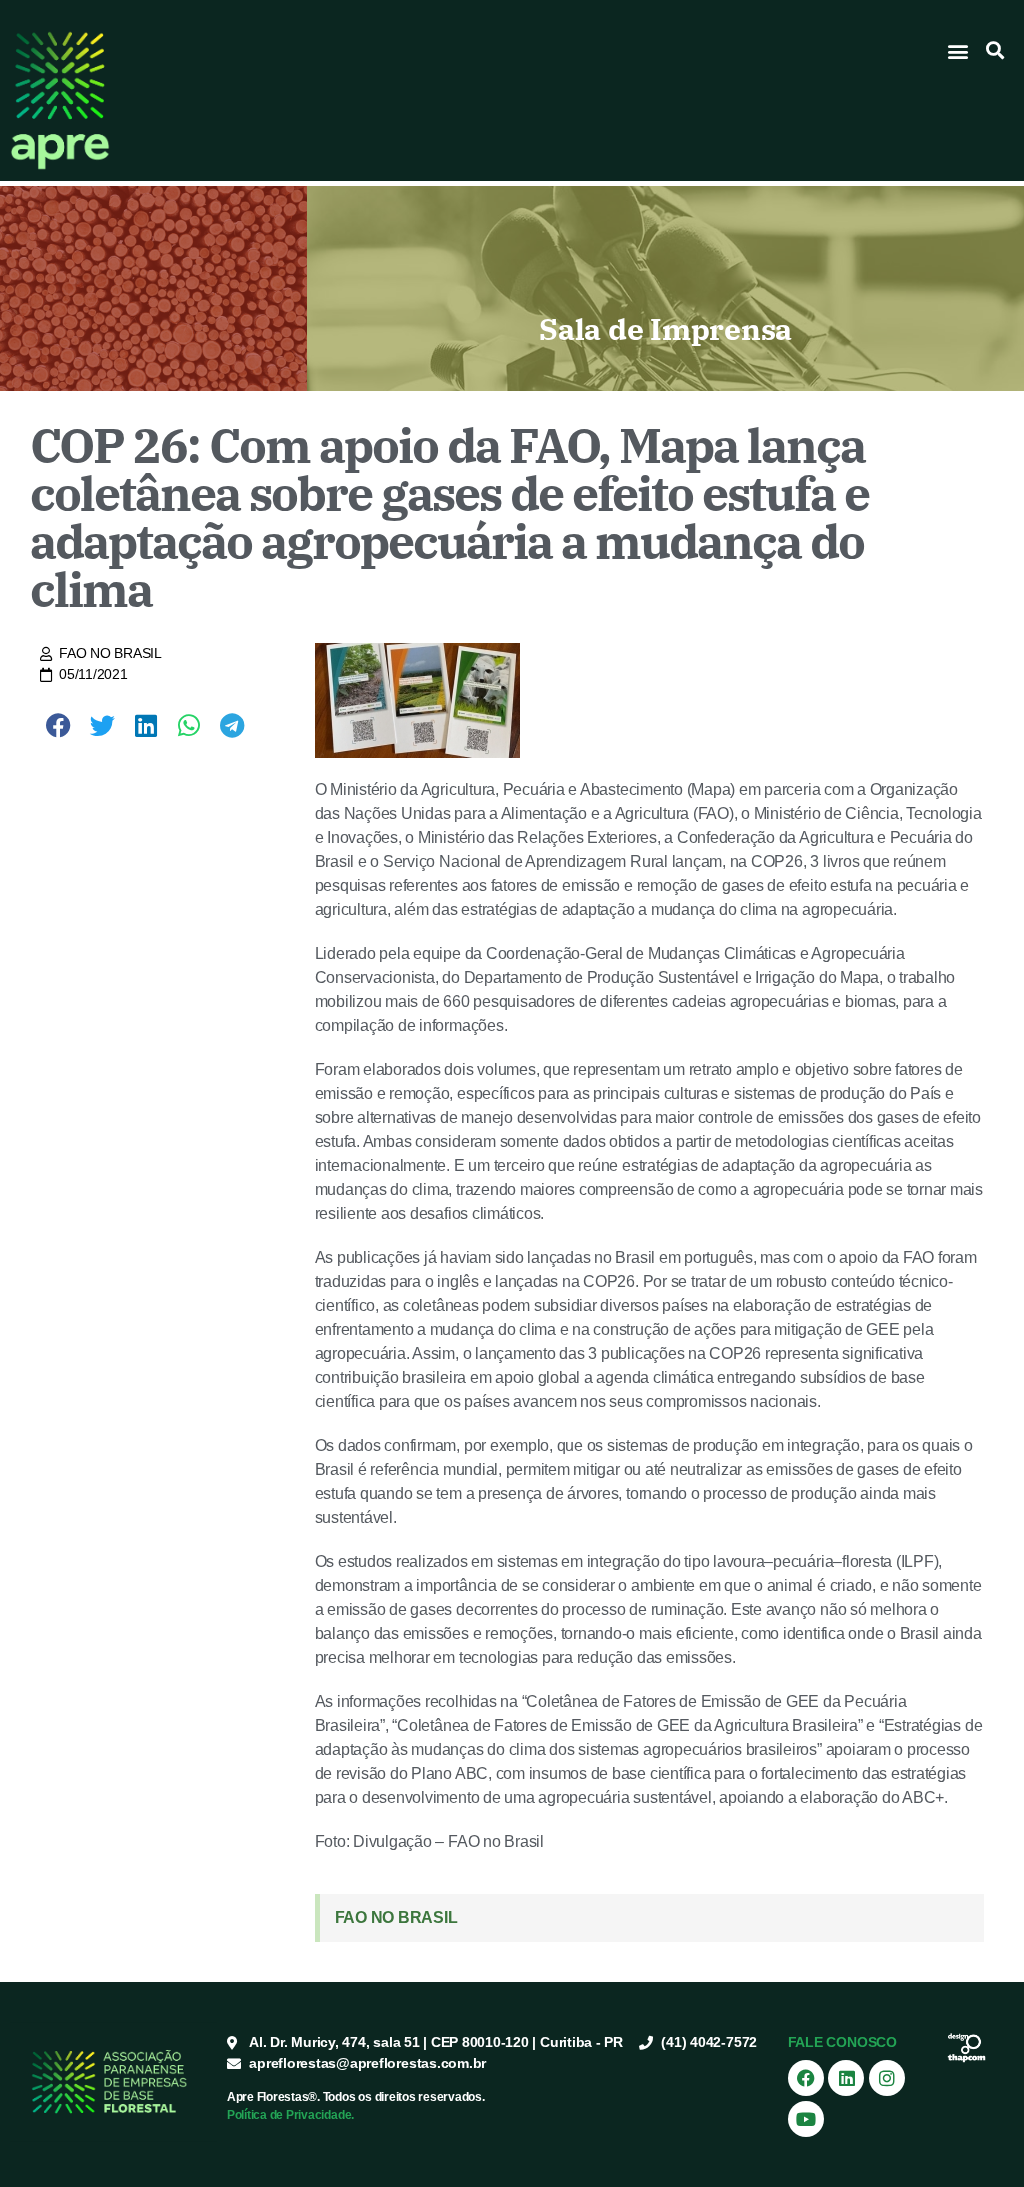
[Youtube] (806, 2119)
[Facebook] (806, 2078)
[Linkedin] (846, 2078)
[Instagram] (887, 2078)
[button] (958, 50)
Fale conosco (842, 2042)
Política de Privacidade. (290, 2115)
